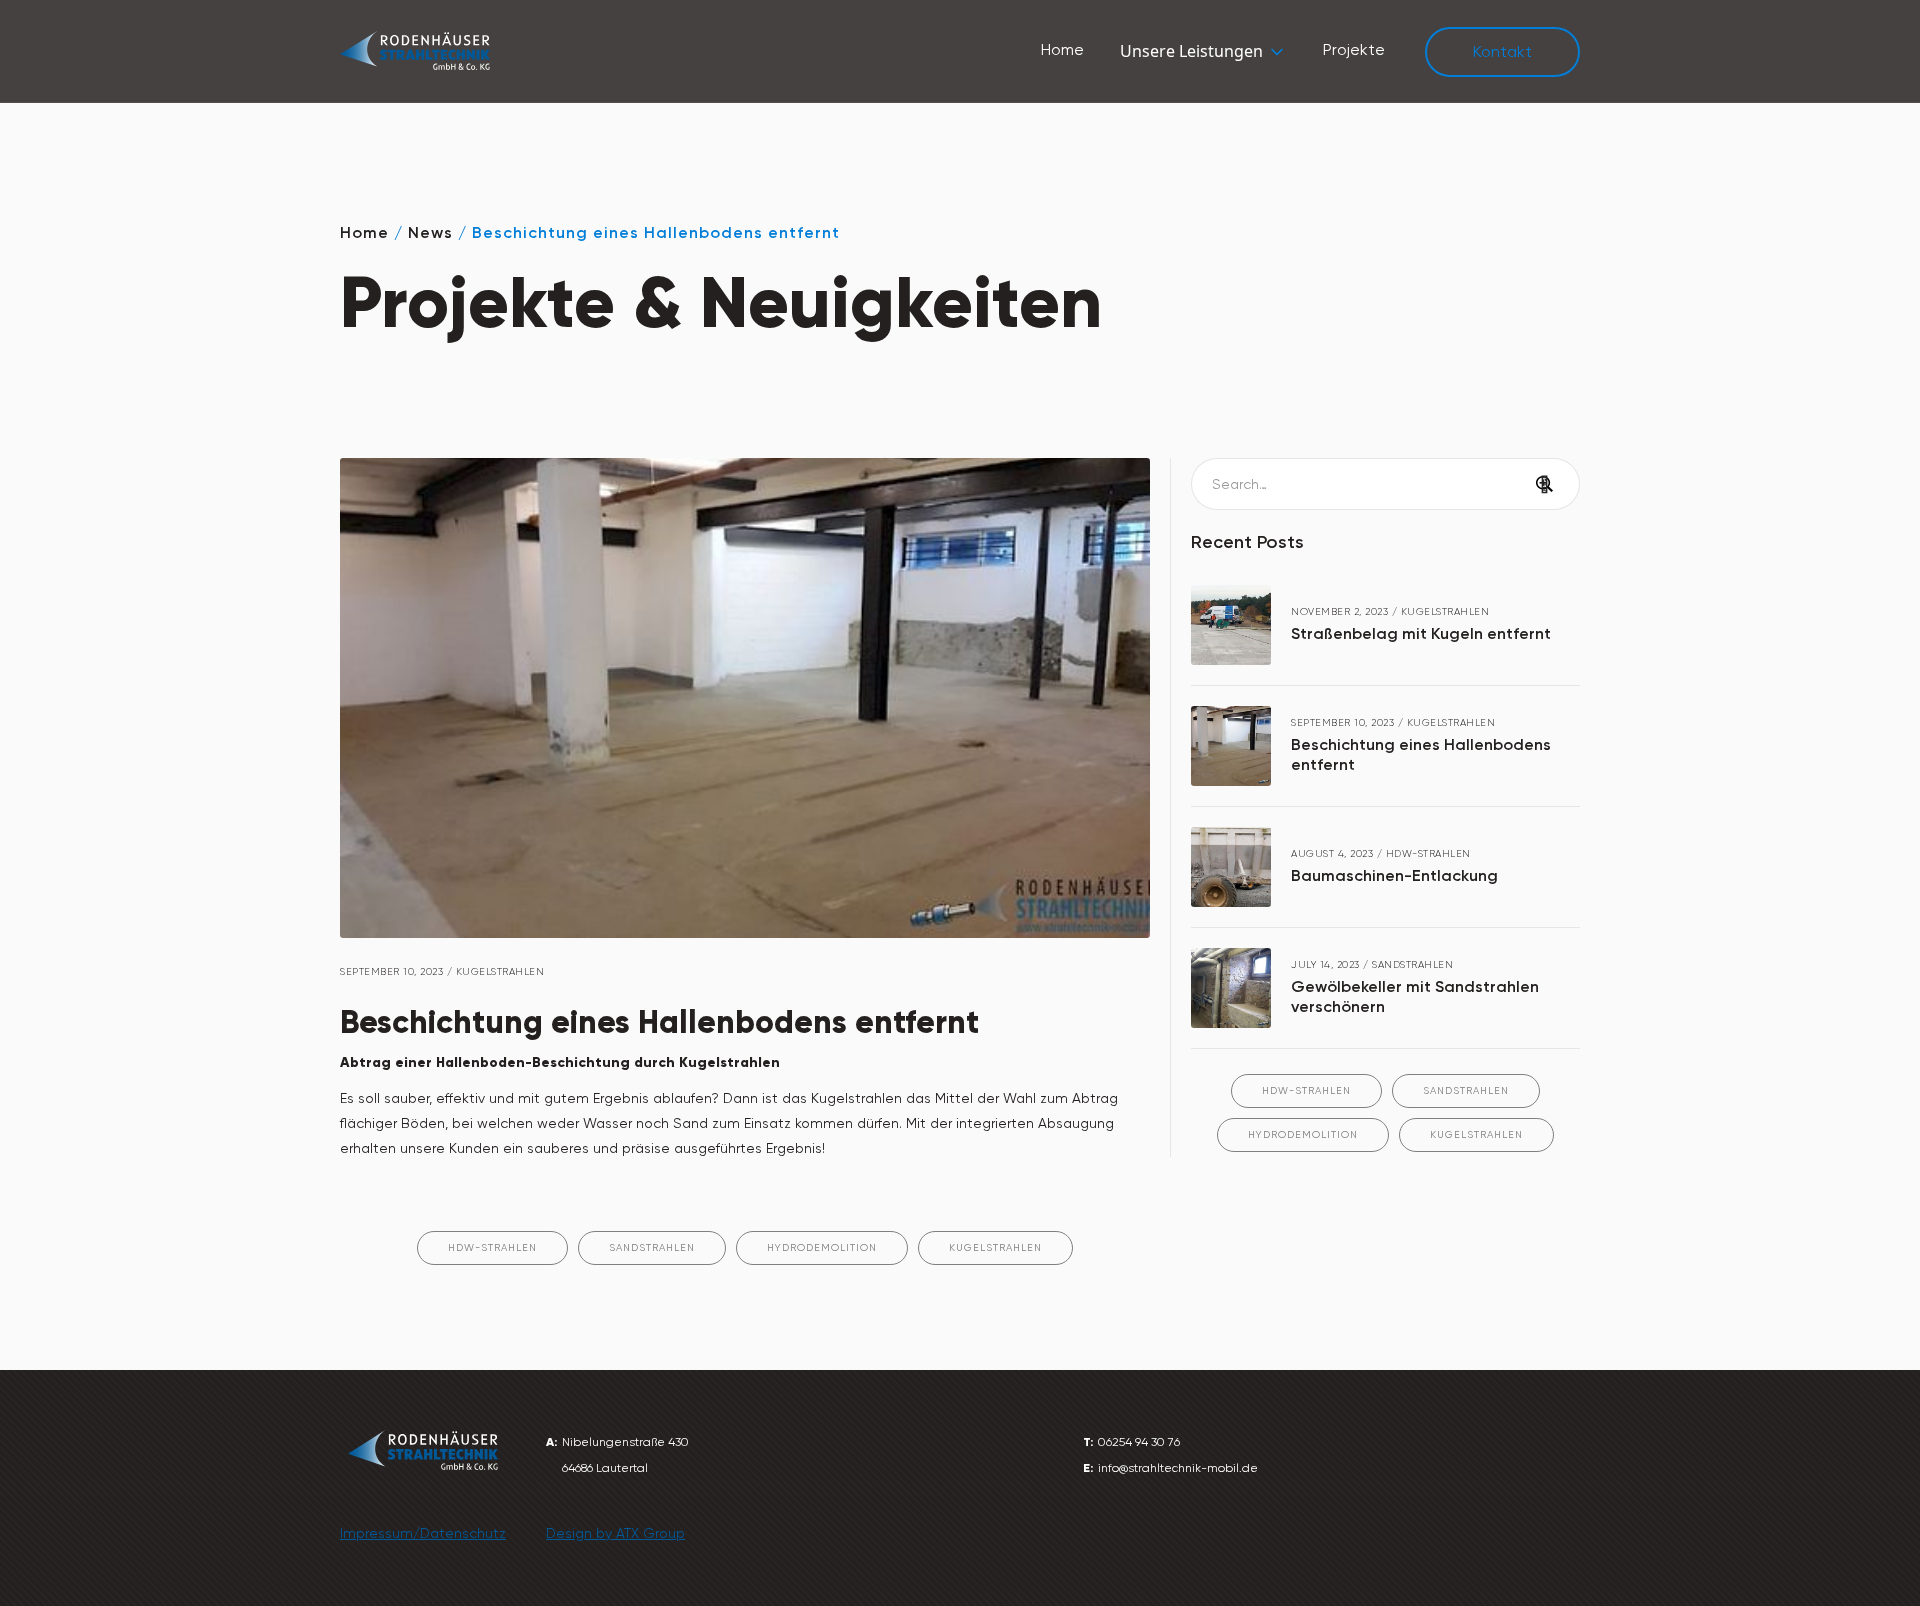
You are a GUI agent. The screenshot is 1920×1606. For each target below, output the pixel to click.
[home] (415, 51)
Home (1062, 49)
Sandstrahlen (1466, 1090)
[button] (1203, 51)
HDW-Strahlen (1306, 1090)
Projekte (1354, 49)
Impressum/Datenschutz (423, 1533)
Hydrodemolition (1303, 1134)
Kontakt (1502, 51)
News (430, 232)
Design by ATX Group (615, 1533)
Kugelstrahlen (1476, 1134)
